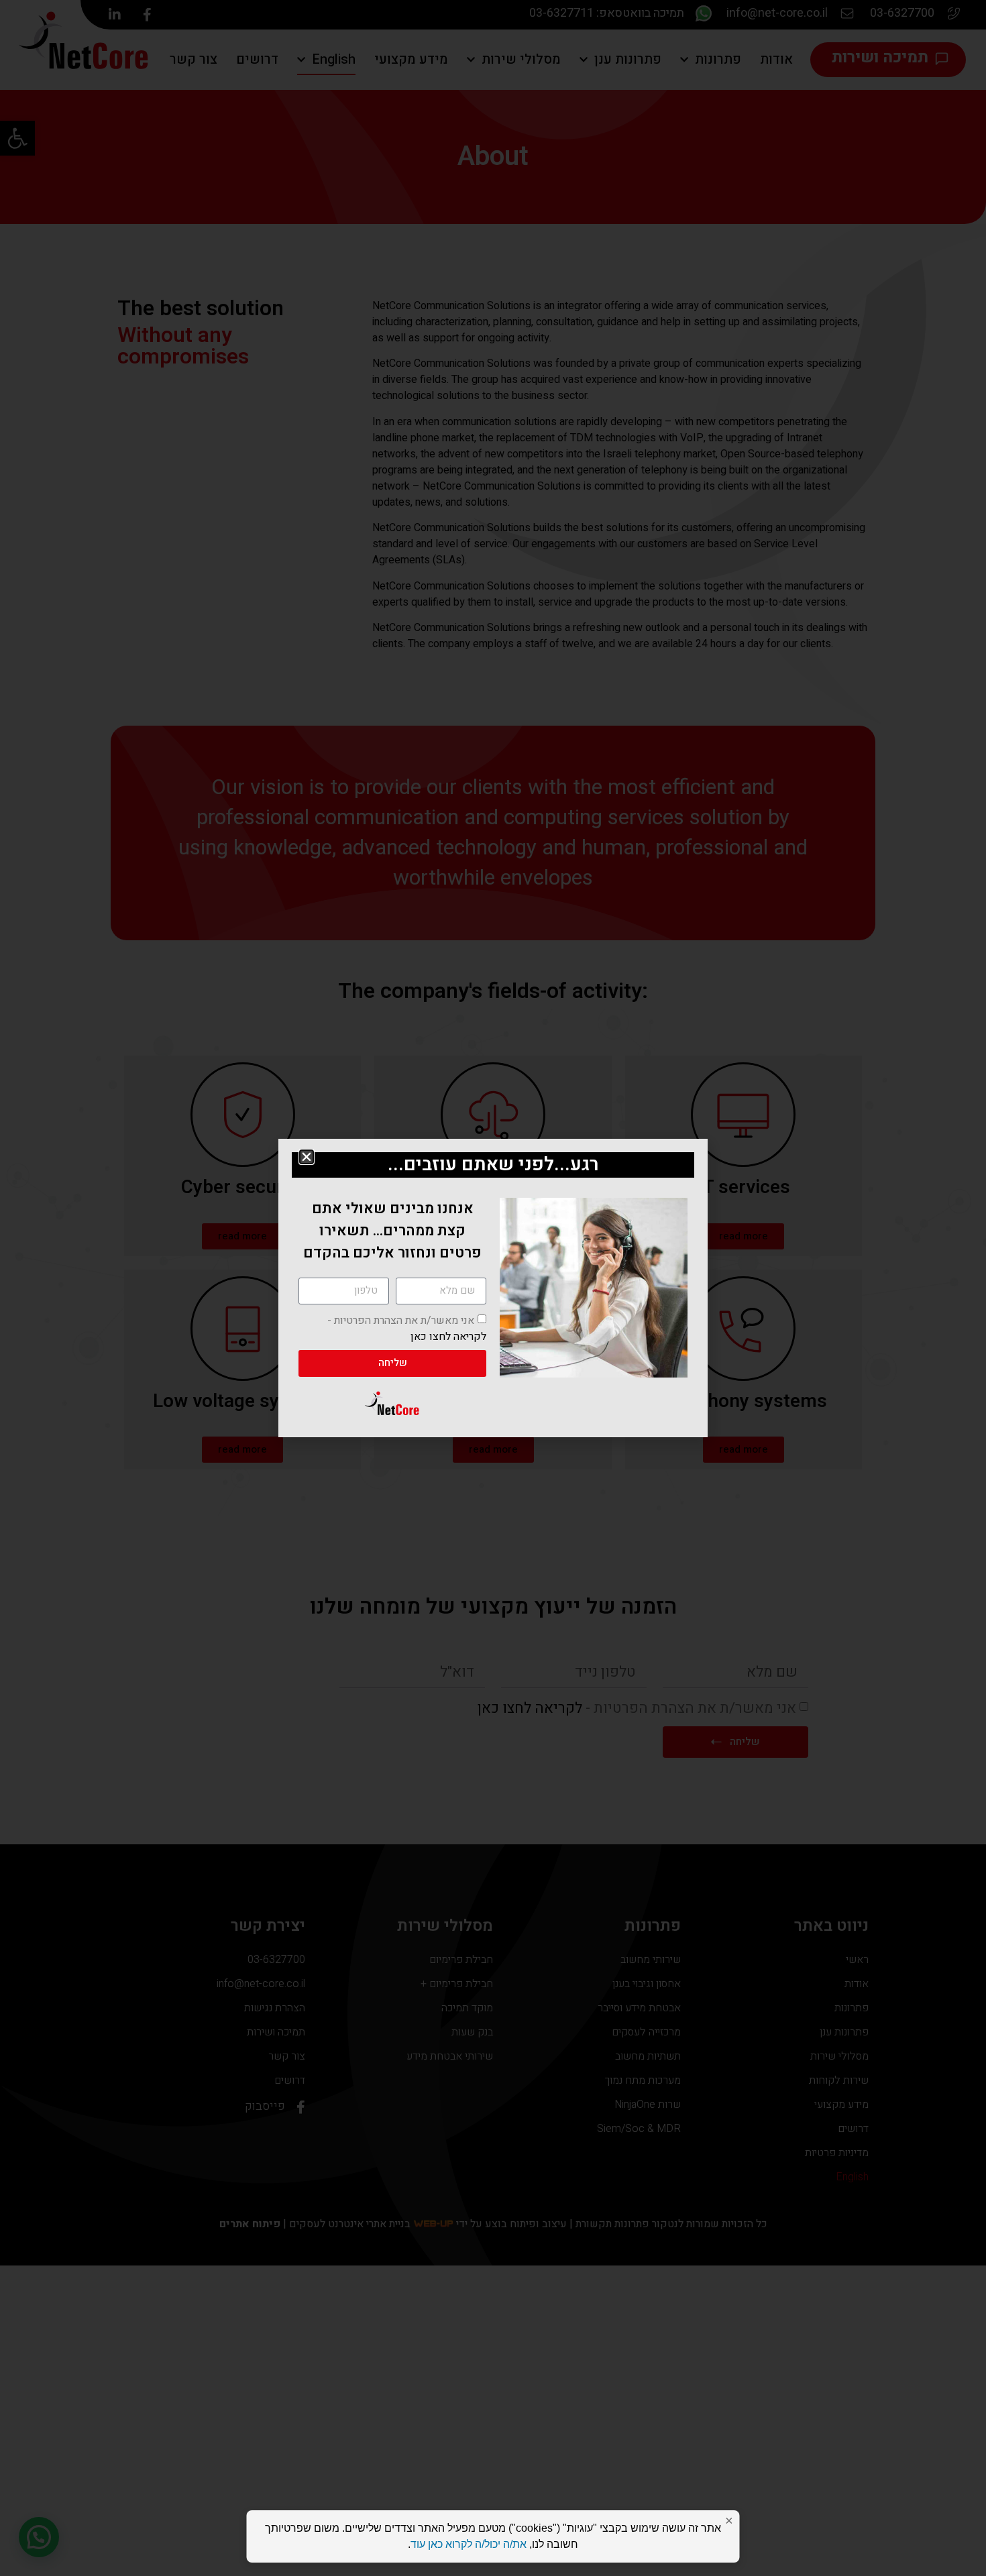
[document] (493, 1288)
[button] (307, 1157)
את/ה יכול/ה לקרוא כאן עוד (469, 2544)
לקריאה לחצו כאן (448, 1336)
